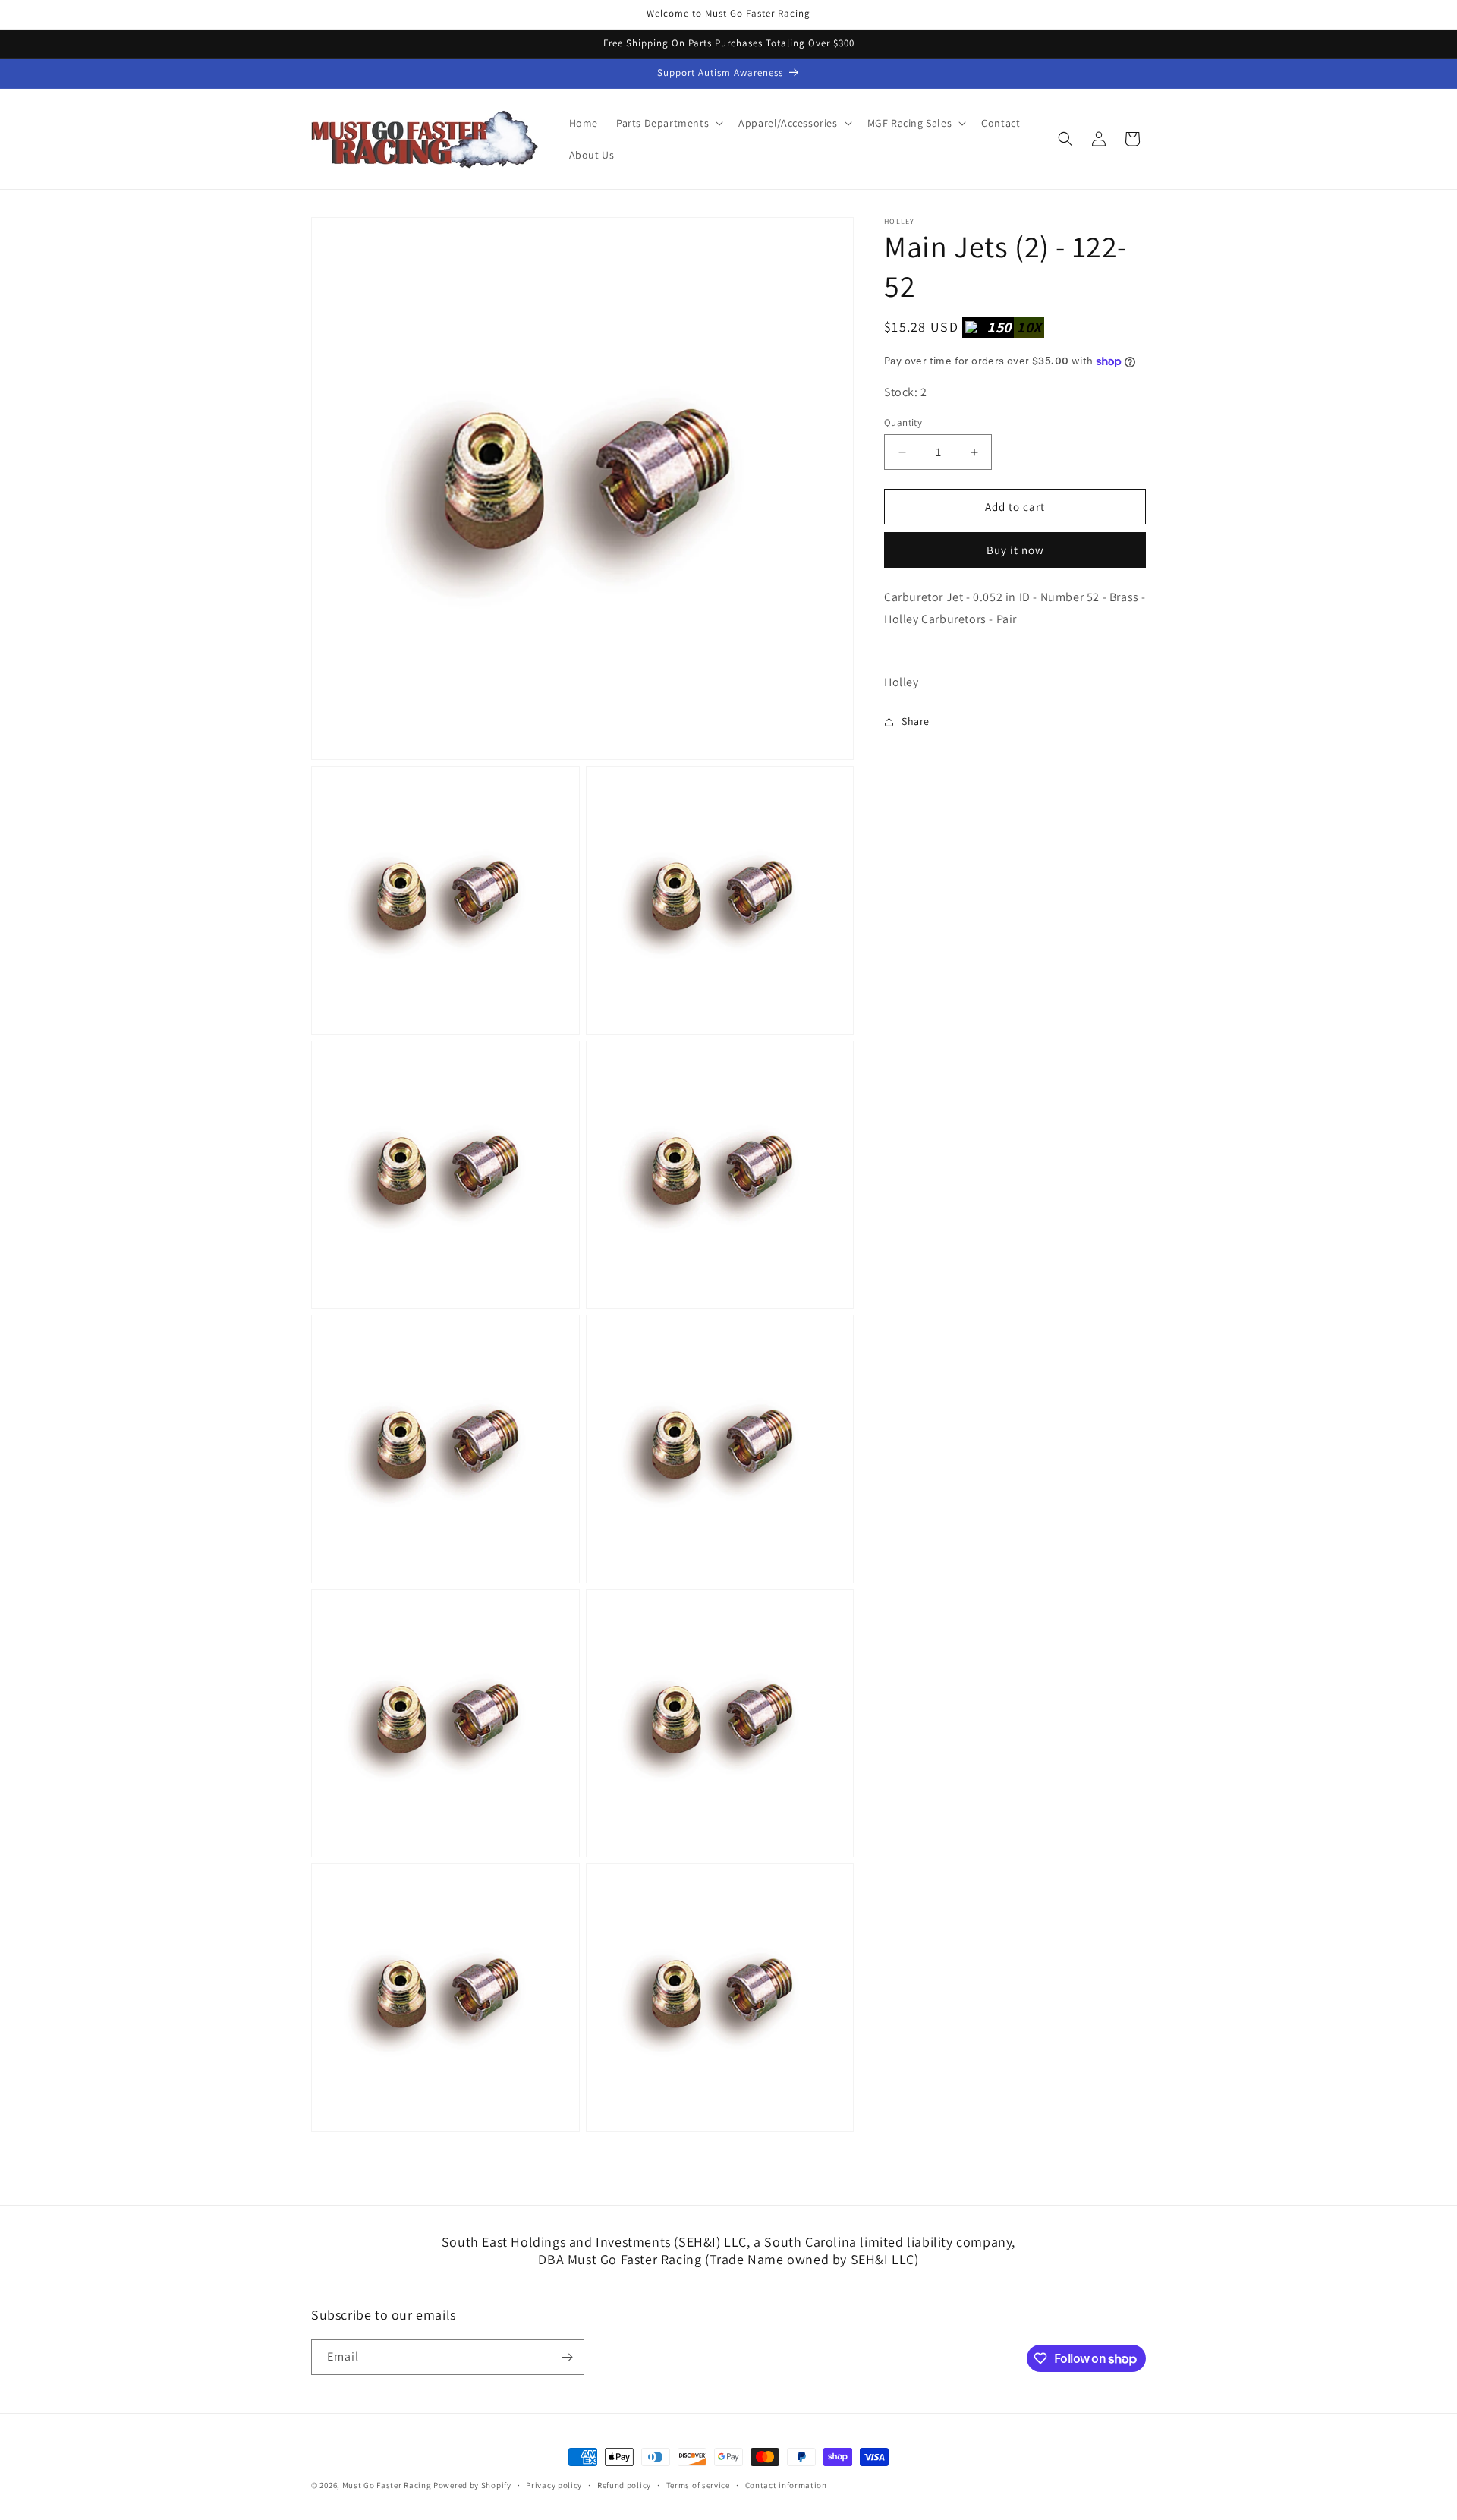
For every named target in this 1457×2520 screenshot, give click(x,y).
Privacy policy (554, 2485)
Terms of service (698, 2485)
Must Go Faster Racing (388, 2485)
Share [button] (916, 721)
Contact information (786, 2485)
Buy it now (1015, 550)
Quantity (903, 422)
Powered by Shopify (472, 2485)
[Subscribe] (567, 2357)
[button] (668, 123)
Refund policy (624, 2485)
